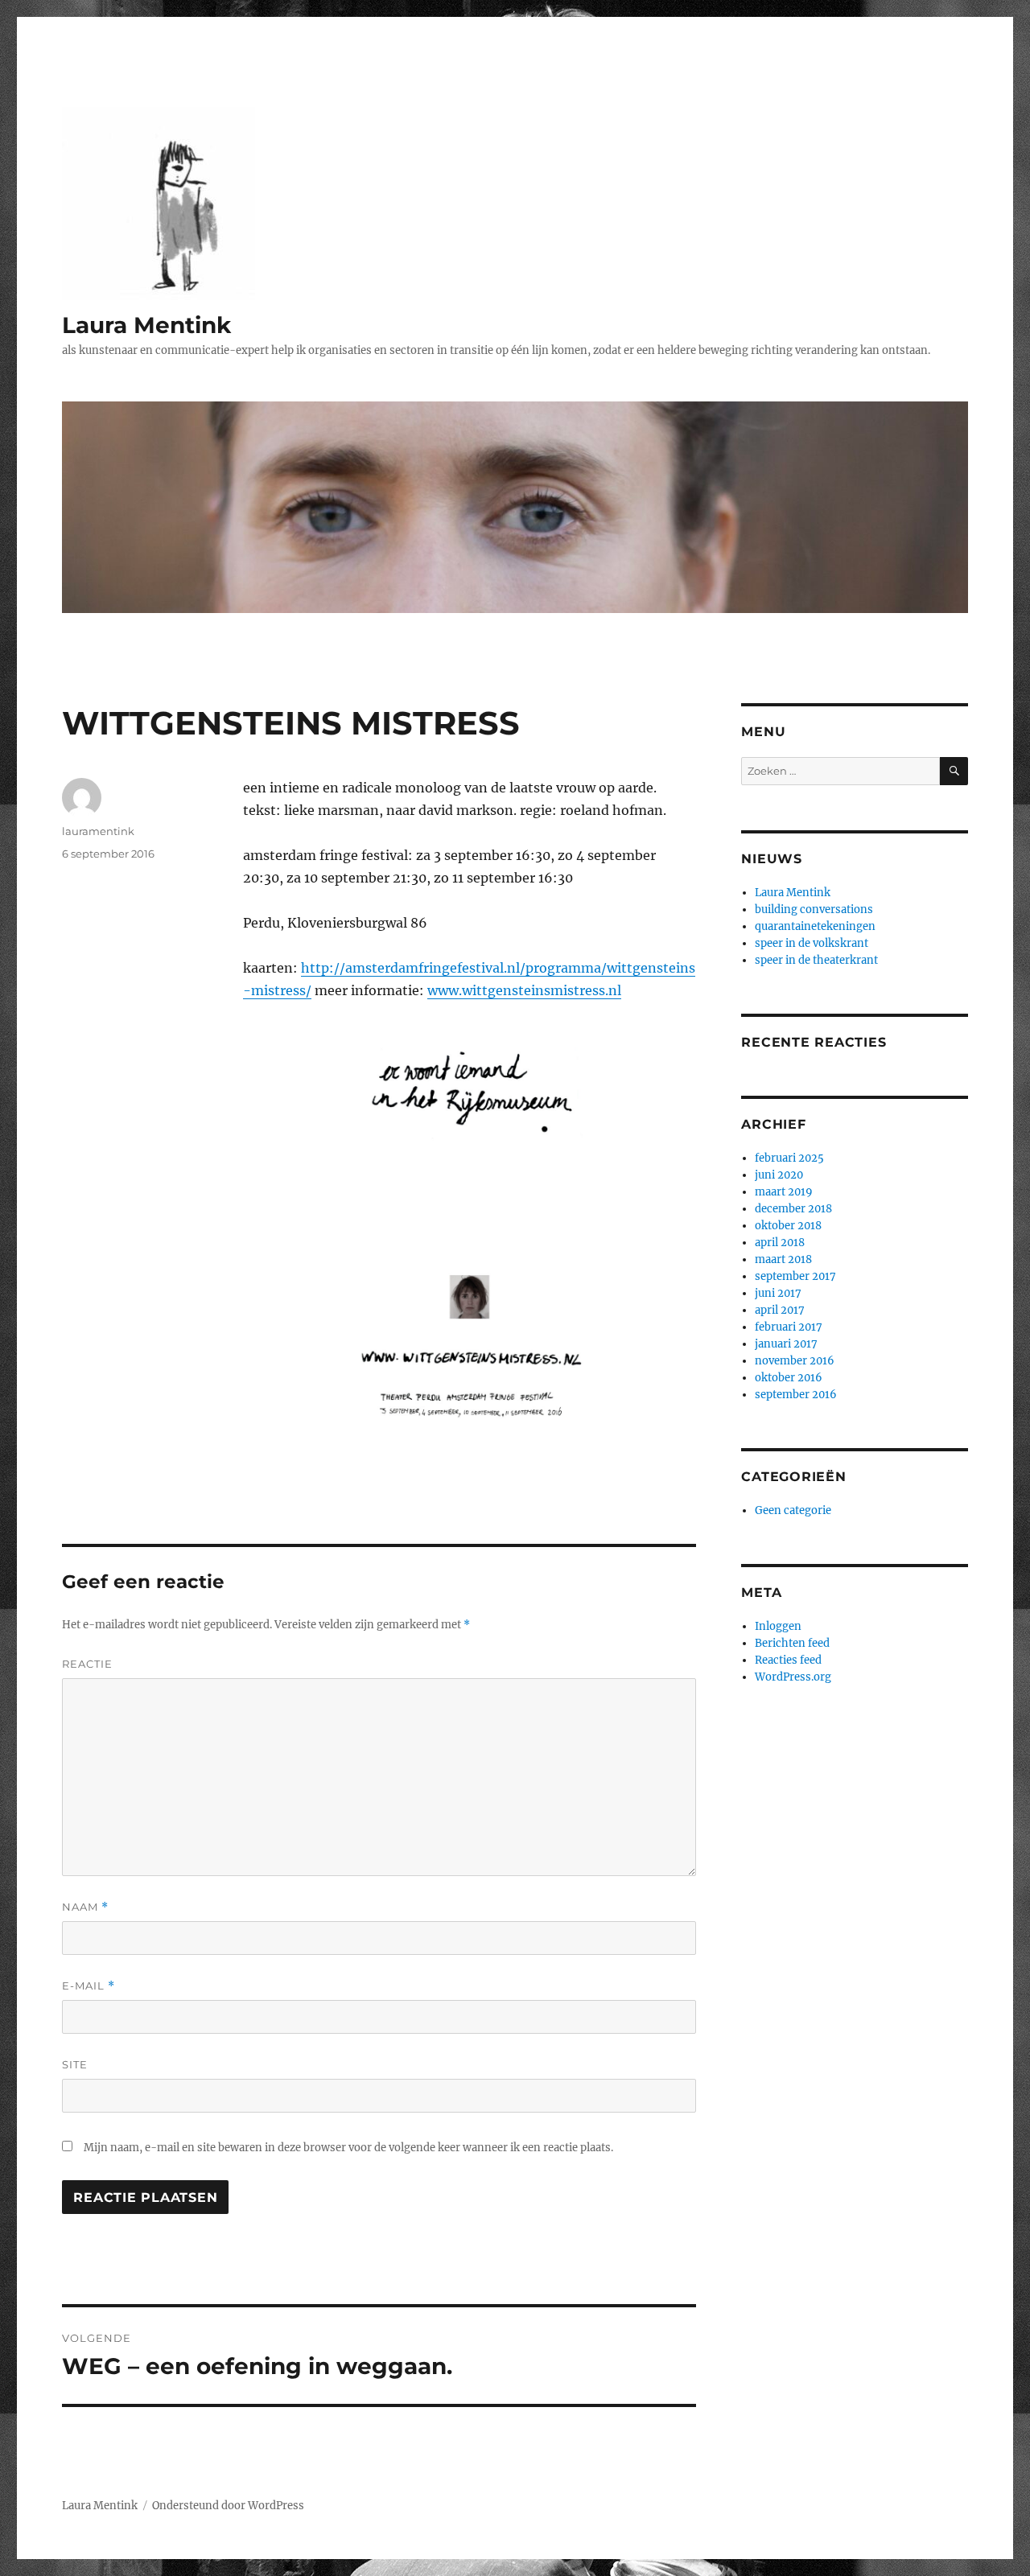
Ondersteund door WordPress (228, 2506)
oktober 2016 (789, 1378)
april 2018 (780, 1243)
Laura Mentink (146, 325)
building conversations (814, 909)
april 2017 (780, 1310)
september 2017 (795, 1276)
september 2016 (796, 1395)
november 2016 (795, 1361)
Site (75, 2064)
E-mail (89, 1986)
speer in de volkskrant (812, 943)
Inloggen (778, 1626)
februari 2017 (789, 1327)
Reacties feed (788, 1660)
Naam (85, 1907)
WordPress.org (793, 1677)
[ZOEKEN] (954, 771)
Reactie (87, 1664)
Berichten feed (792, 1643)
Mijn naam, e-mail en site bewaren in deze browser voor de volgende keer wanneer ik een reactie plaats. (348, 2148)
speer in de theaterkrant (816, 960)
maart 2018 (783, 1259)
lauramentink (98, 831)
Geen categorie (793, 1510)
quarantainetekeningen (815, 926)
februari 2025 (789, 1158)
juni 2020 (779, 1175)
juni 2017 (778, 1293)
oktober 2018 (788, 1226)
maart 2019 (784, 1192)
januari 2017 (786, 1344)
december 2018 (793, 1209)
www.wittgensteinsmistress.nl (524, 990)
